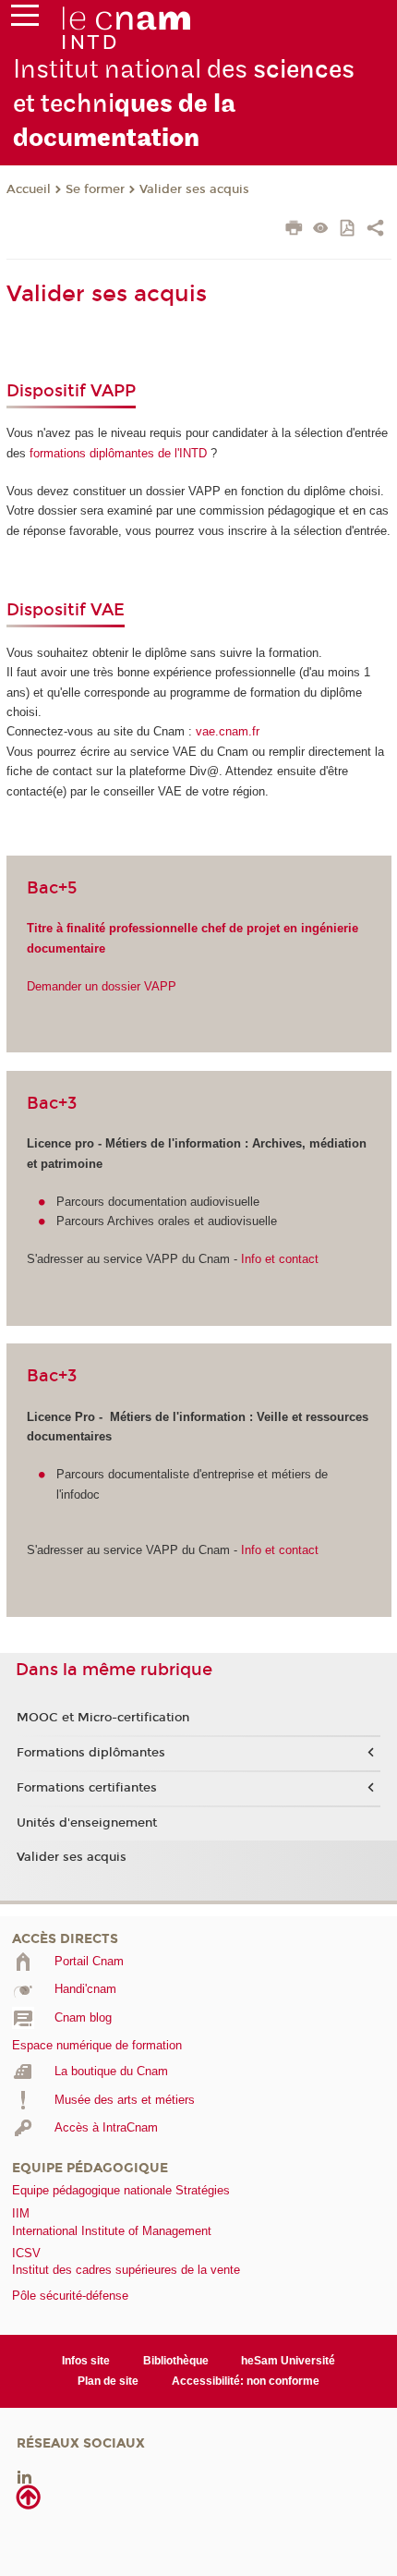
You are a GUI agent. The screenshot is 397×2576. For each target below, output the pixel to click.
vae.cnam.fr (228, 731)
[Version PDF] (349, 230)
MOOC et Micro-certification (103, 1718)
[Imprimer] (294, 230)
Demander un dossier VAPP (102, 986)
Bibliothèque (176, 2361)
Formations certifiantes (87, 1788)
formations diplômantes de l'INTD (116, 453)
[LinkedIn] (24, 2476)
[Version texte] (321, 230)
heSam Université (288, 2361)
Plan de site (108, 2381)
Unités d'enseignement (87, 1823)
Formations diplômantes (91, 1753)
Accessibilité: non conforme (246, 2381)
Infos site (86, 2361)
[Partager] (375, 230)
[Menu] (25, 19)
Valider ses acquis (194, 189)
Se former (95, 189)
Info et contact (278, 1259)
